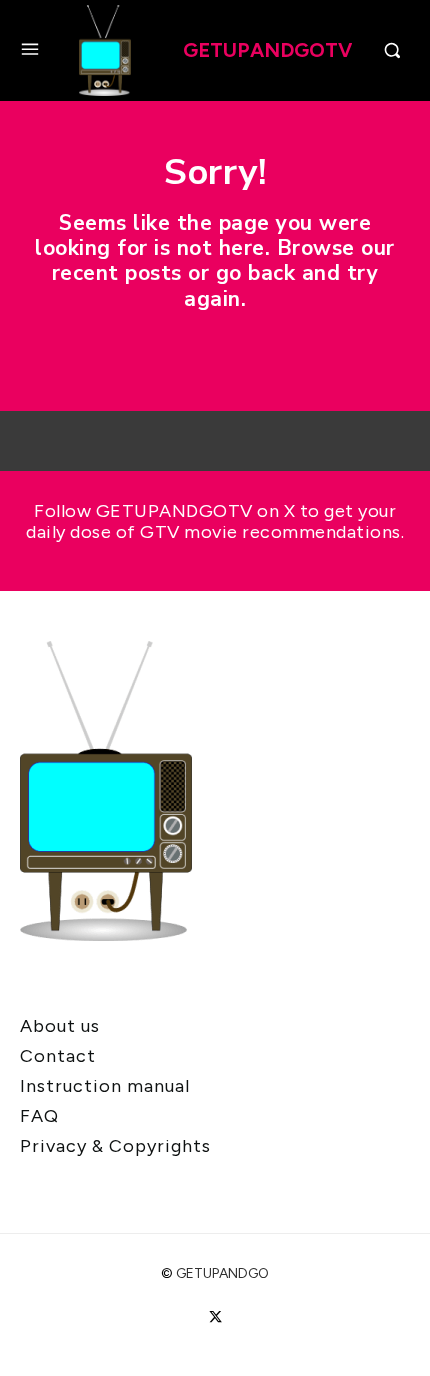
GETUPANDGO (222, 1273)
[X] (214, 1317)
